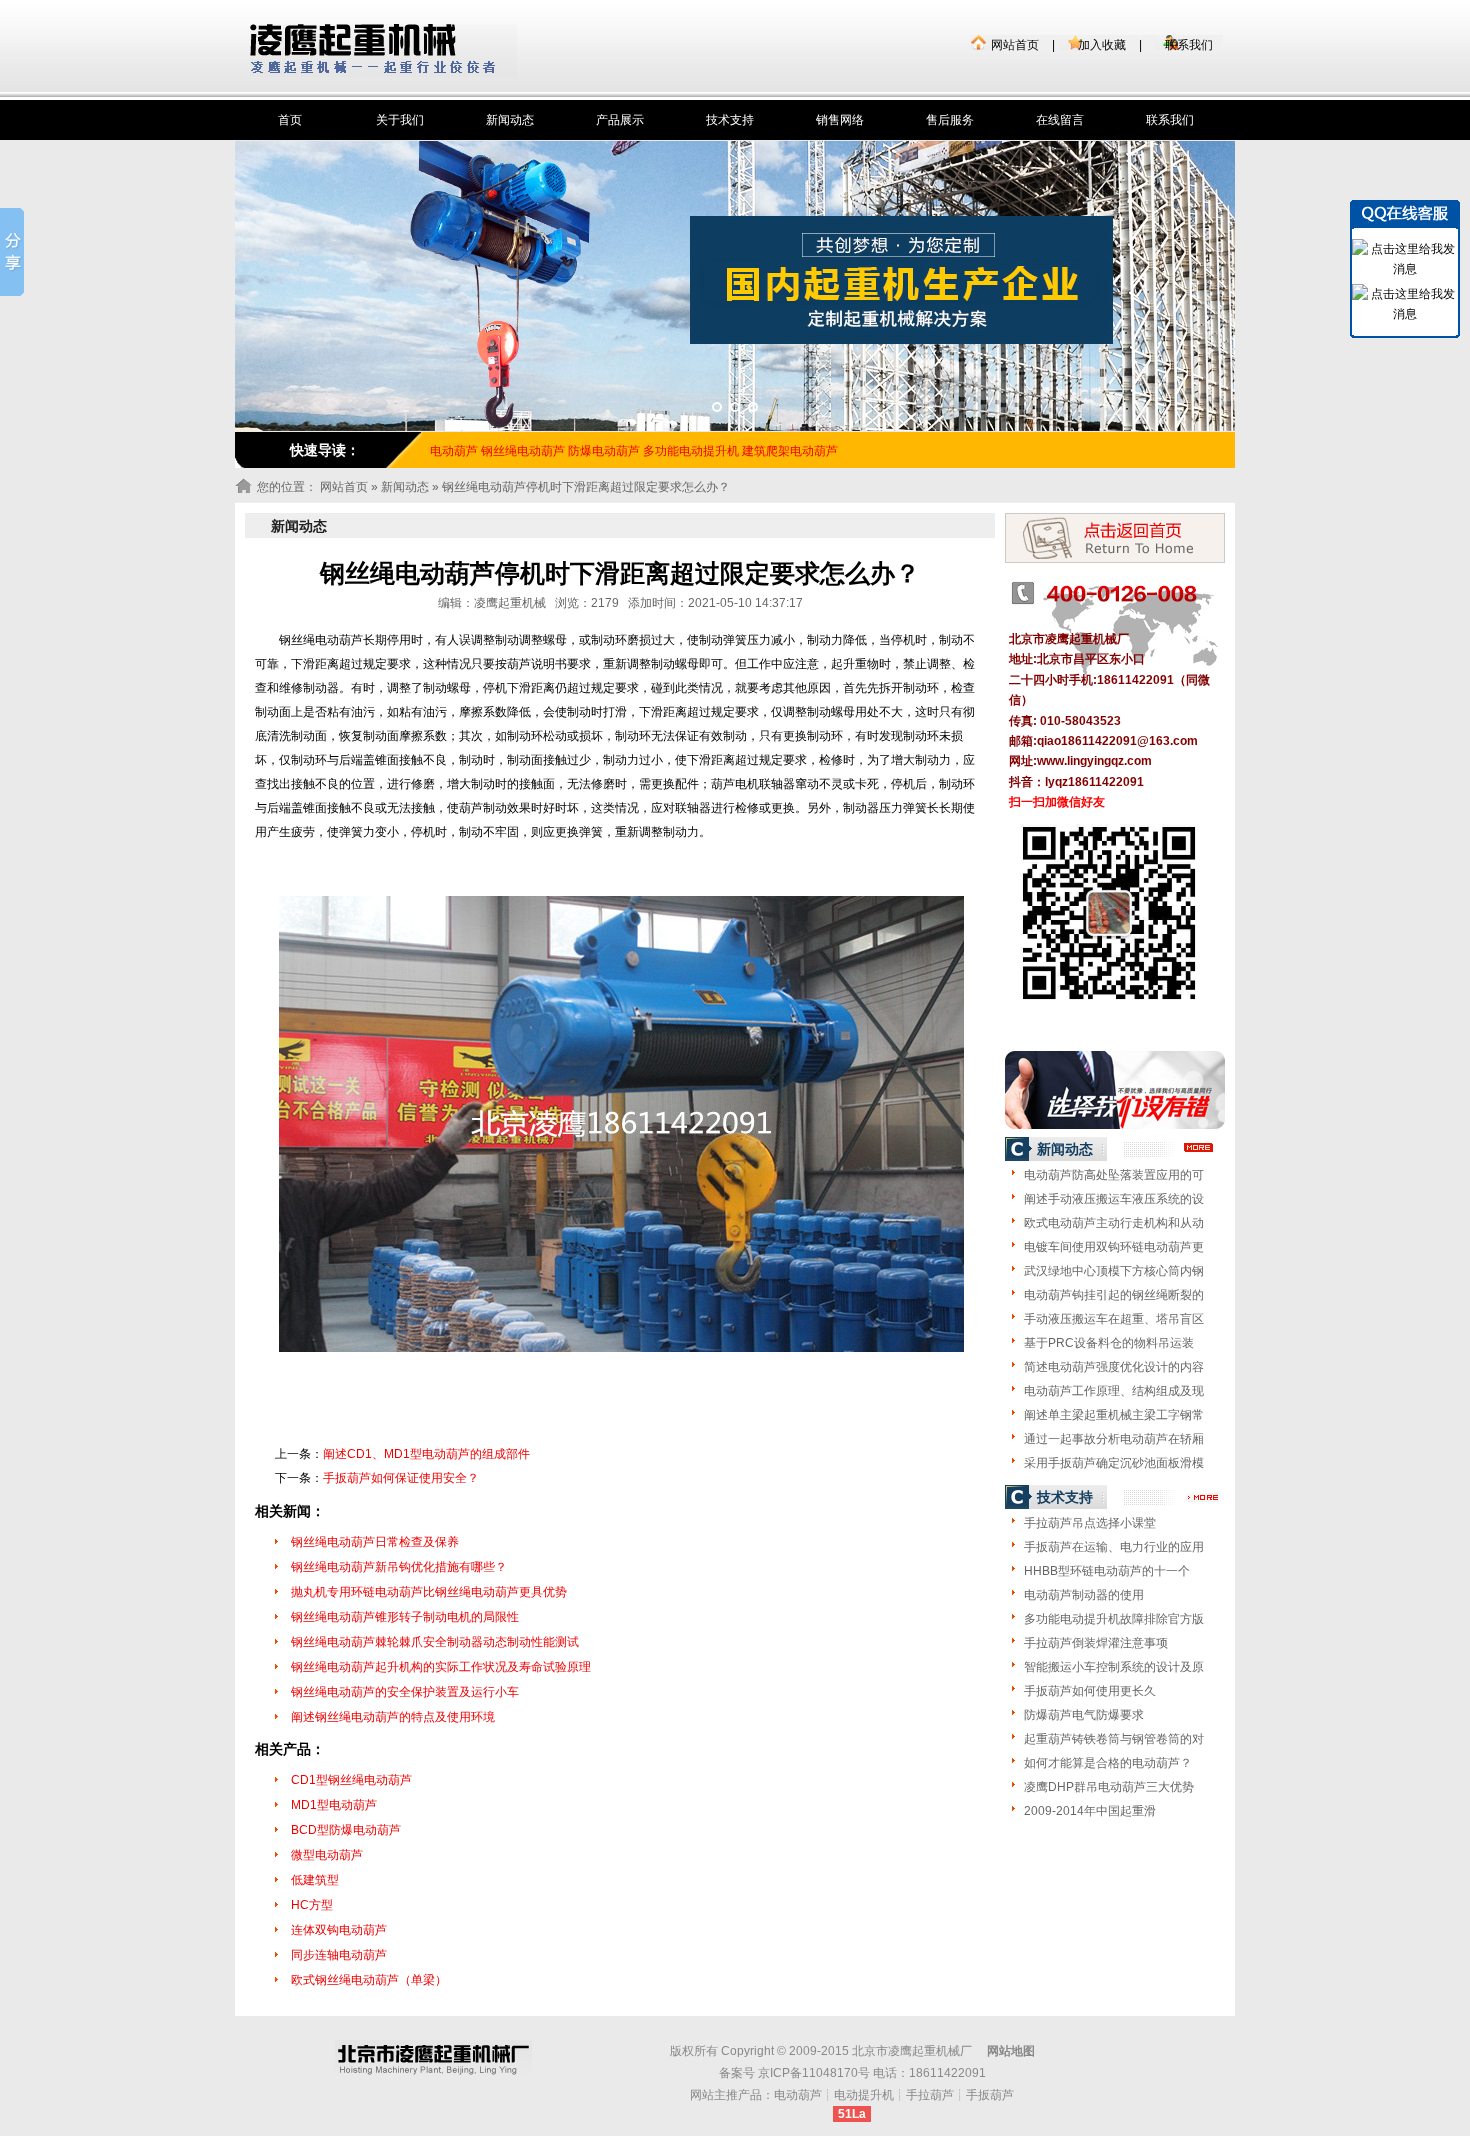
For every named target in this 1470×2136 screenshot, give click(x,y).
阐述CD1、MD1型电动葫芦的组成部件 (426, 1454)
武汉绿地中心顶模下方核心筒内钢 (1114, 1271)
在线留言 (1060, 120)
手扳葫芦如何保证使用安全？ (401, 1478)
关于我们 (400, 120)
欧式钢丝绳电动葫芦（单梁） (369, 1980)
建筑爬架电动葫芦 (790, 451)
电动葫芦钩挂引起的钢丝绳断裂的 (1114, 1295)
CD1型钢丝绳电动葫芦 (351, 1780)
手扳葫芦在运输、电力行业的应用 (1114, 1547)
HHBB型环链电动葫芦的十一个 (1107, 1571)
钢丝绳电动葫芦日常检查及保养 (375, 1542)
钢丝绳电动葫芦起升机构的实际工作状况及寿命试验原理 (441, 1667)
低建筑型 (315, 1880)
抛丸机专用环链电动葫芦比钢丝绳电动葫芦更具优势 (429, 1592)
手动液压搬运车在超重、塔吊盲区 (1114, 1319)
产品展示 (620, 120)
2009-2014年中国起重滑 (1090, 1811)
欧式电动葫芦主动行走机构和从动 (1114, 1223)
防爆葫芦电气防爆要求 (1084, 1715)
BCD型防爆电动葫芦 (346, 1830)
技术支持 (730, 120)
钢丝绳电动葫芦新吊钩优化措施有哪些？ (399, 1567)
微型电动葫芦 (327, 1855)
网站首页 (1015, 45)
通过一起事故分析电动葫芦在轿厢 (1114, 1439)
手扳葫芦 (990, 2095)
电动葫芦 (798, 2095)
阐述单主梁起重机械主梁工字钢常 (1114, 1415)
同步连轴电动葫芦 (339, 1955)
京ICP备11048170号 (814, 2073)
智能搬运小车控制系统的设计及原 (1114, 1667)
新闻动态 (510, 120)
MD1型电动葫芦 (334, 1805)
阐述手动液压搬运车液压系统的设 (1114, 1199)
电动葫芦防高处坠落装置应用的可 (1114, 1175)
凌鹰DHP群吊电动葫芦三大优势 (1109, 1787)
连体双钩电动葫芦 (339, 1930)
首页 (290, 120)
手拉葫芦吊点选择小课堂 (1090, 1523)
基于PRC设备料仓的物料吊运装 (1109, 1343)
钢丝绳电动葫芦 (523, 451)
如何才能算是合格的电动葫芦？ (1108, 1763)
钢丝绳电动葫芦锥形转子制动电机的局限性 (405, 1617)
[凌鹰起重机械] (383, 50)
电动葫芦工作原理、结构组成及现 (1114, 1391)
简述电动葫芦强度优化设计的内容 (1114, 1367)
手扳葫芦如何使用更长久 (1090, 1691)
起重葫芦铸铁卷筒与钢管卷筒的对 (1114, 1739)
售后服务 (950, 120)
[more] (1199, 1148)
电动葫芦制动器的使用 (1084, 1595)
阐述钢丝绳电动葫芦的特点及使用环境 (393, 1717)
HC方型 (312, 1905)
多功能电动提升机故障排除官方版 (1114, 1619)
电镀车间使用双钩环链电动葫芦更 (1114, 1247)
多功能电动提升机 (691, 451)
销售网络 (840, 120)
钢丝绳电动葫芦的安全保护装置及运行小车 (405, 1692)
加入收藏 (1102, 45)
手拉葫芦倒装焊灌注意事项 (1096, 1643)
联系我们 (1189, 45)
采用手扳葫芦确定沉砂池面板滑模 (1114, 1463)
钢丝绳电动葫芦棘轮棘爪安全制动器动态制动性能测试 (435, 1642)
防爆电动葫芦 (604, 451)
